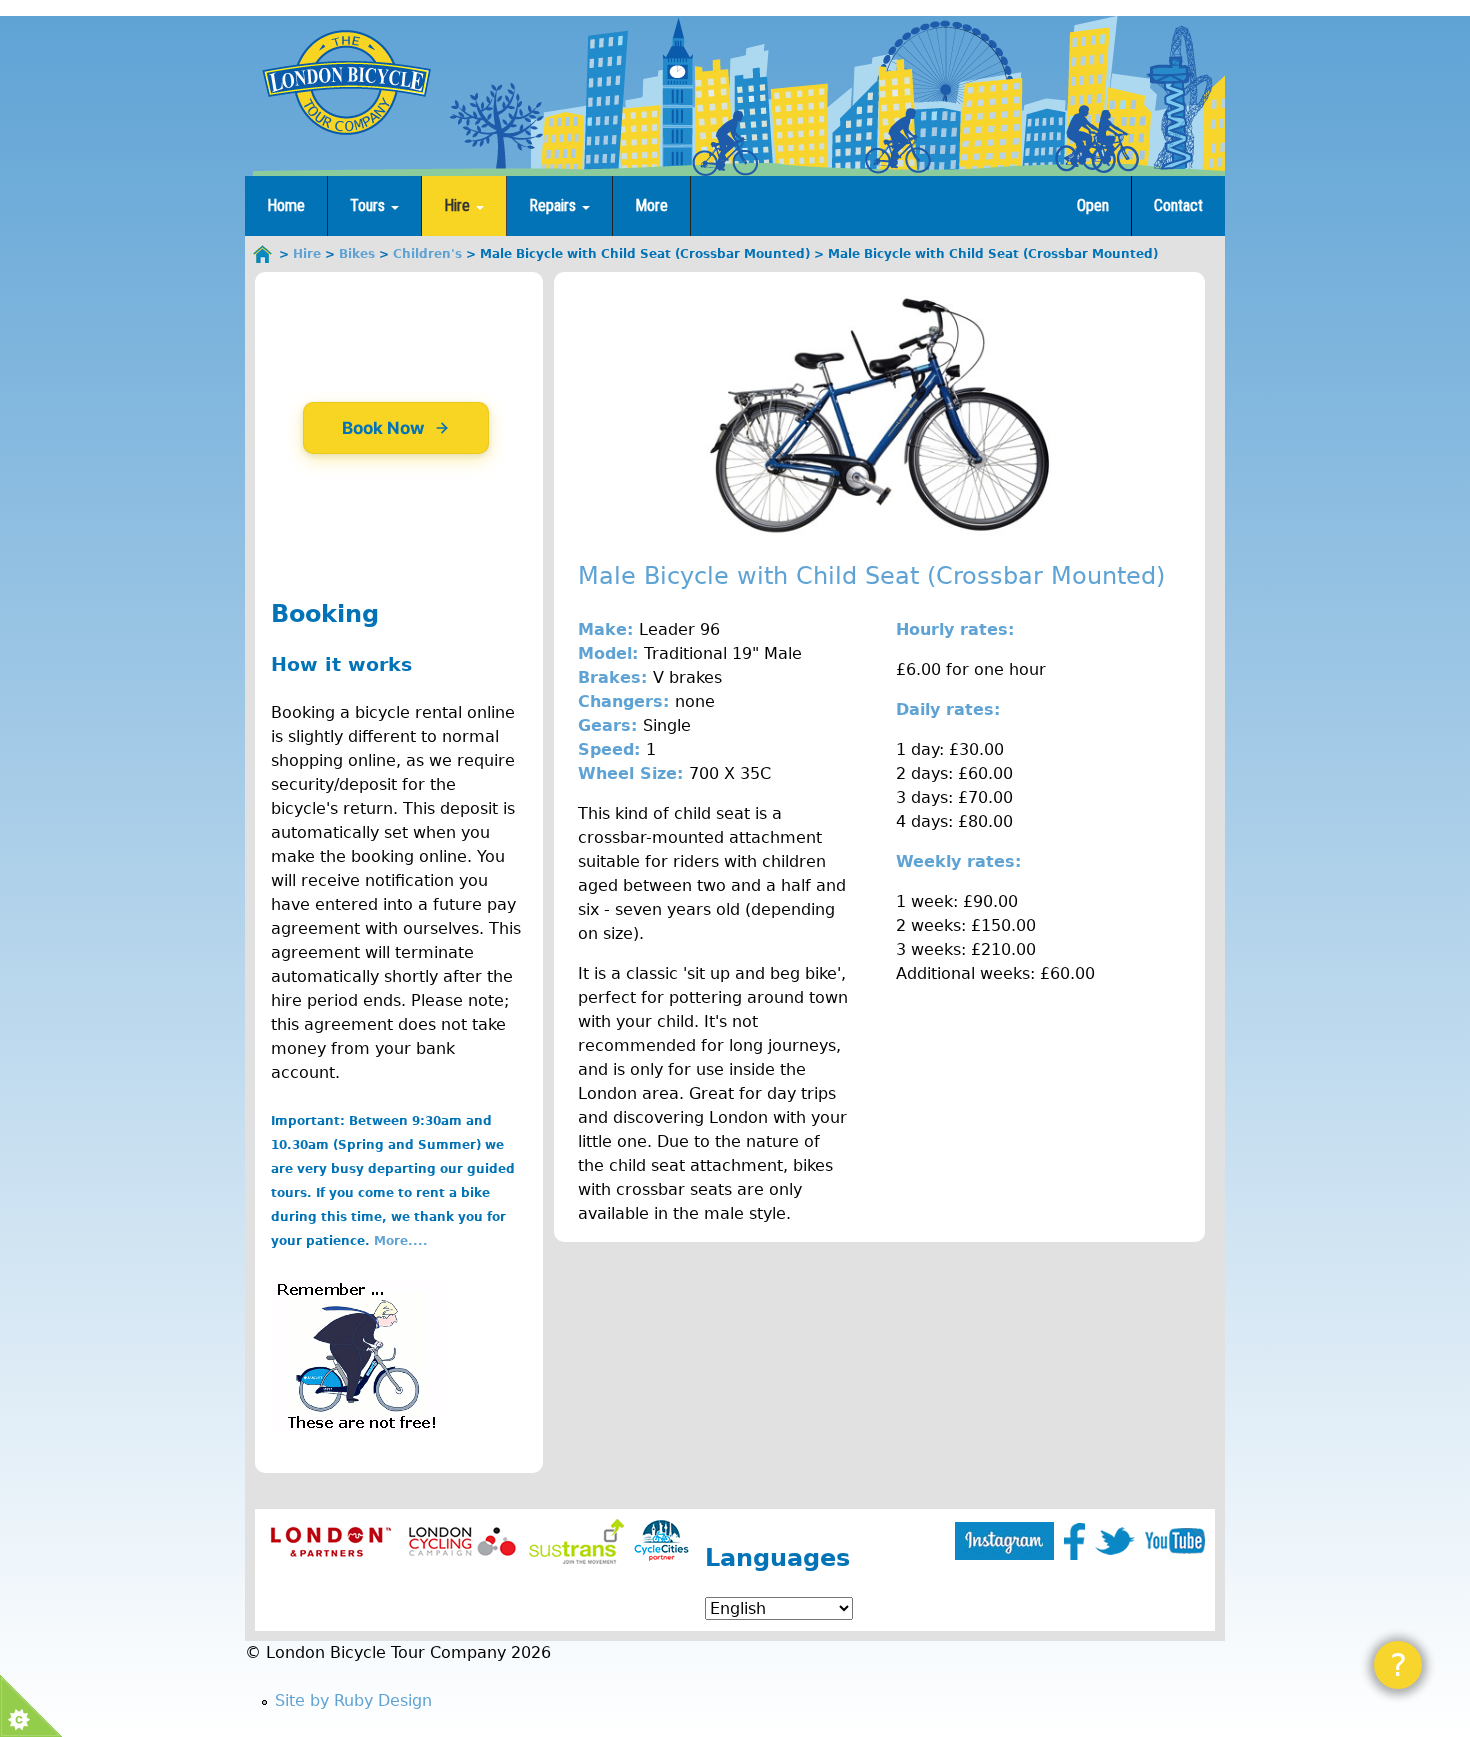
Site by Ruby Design (353, 1700)
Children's (427, 254)
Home (286, 205)
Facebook (1074, 1541)
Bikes (357, 254)
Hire (459, 205)
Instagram (1004, 1541)
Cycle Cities (661, 1541)
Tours (369, 205)
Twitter (1115, 1541)
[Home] (346, 82)
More (651, 205)
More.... (401, 1241)
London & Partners (330, 1541)
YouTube (1175, 1541)
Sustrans (576, 1541)
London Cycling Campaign (462, 1541)
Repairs (554, 205)
